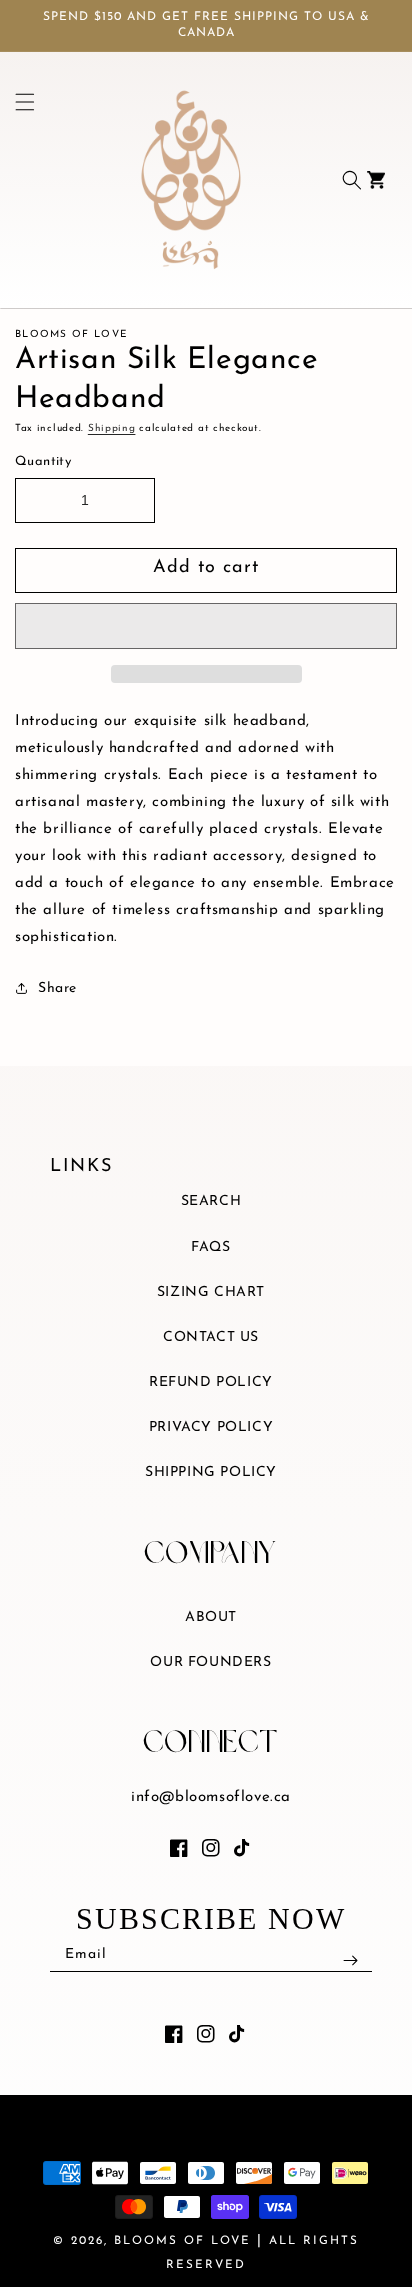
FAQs (210, 1247)
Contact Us (211, 1337)
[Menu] (18, 180)
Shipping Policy (211, 1472)
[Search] (352, 180)
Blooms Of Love (182, 2241)
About (211, 1617)
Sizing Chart (211, 1292)
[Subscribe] (350, 1960)
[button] (206, 626)
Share (57, 988)
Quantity (43, 461)
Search (211, 1201)
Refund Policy (211, 1382)
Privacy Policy (211, 1427)
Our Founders (210, 1662)
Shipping (112, 428)
